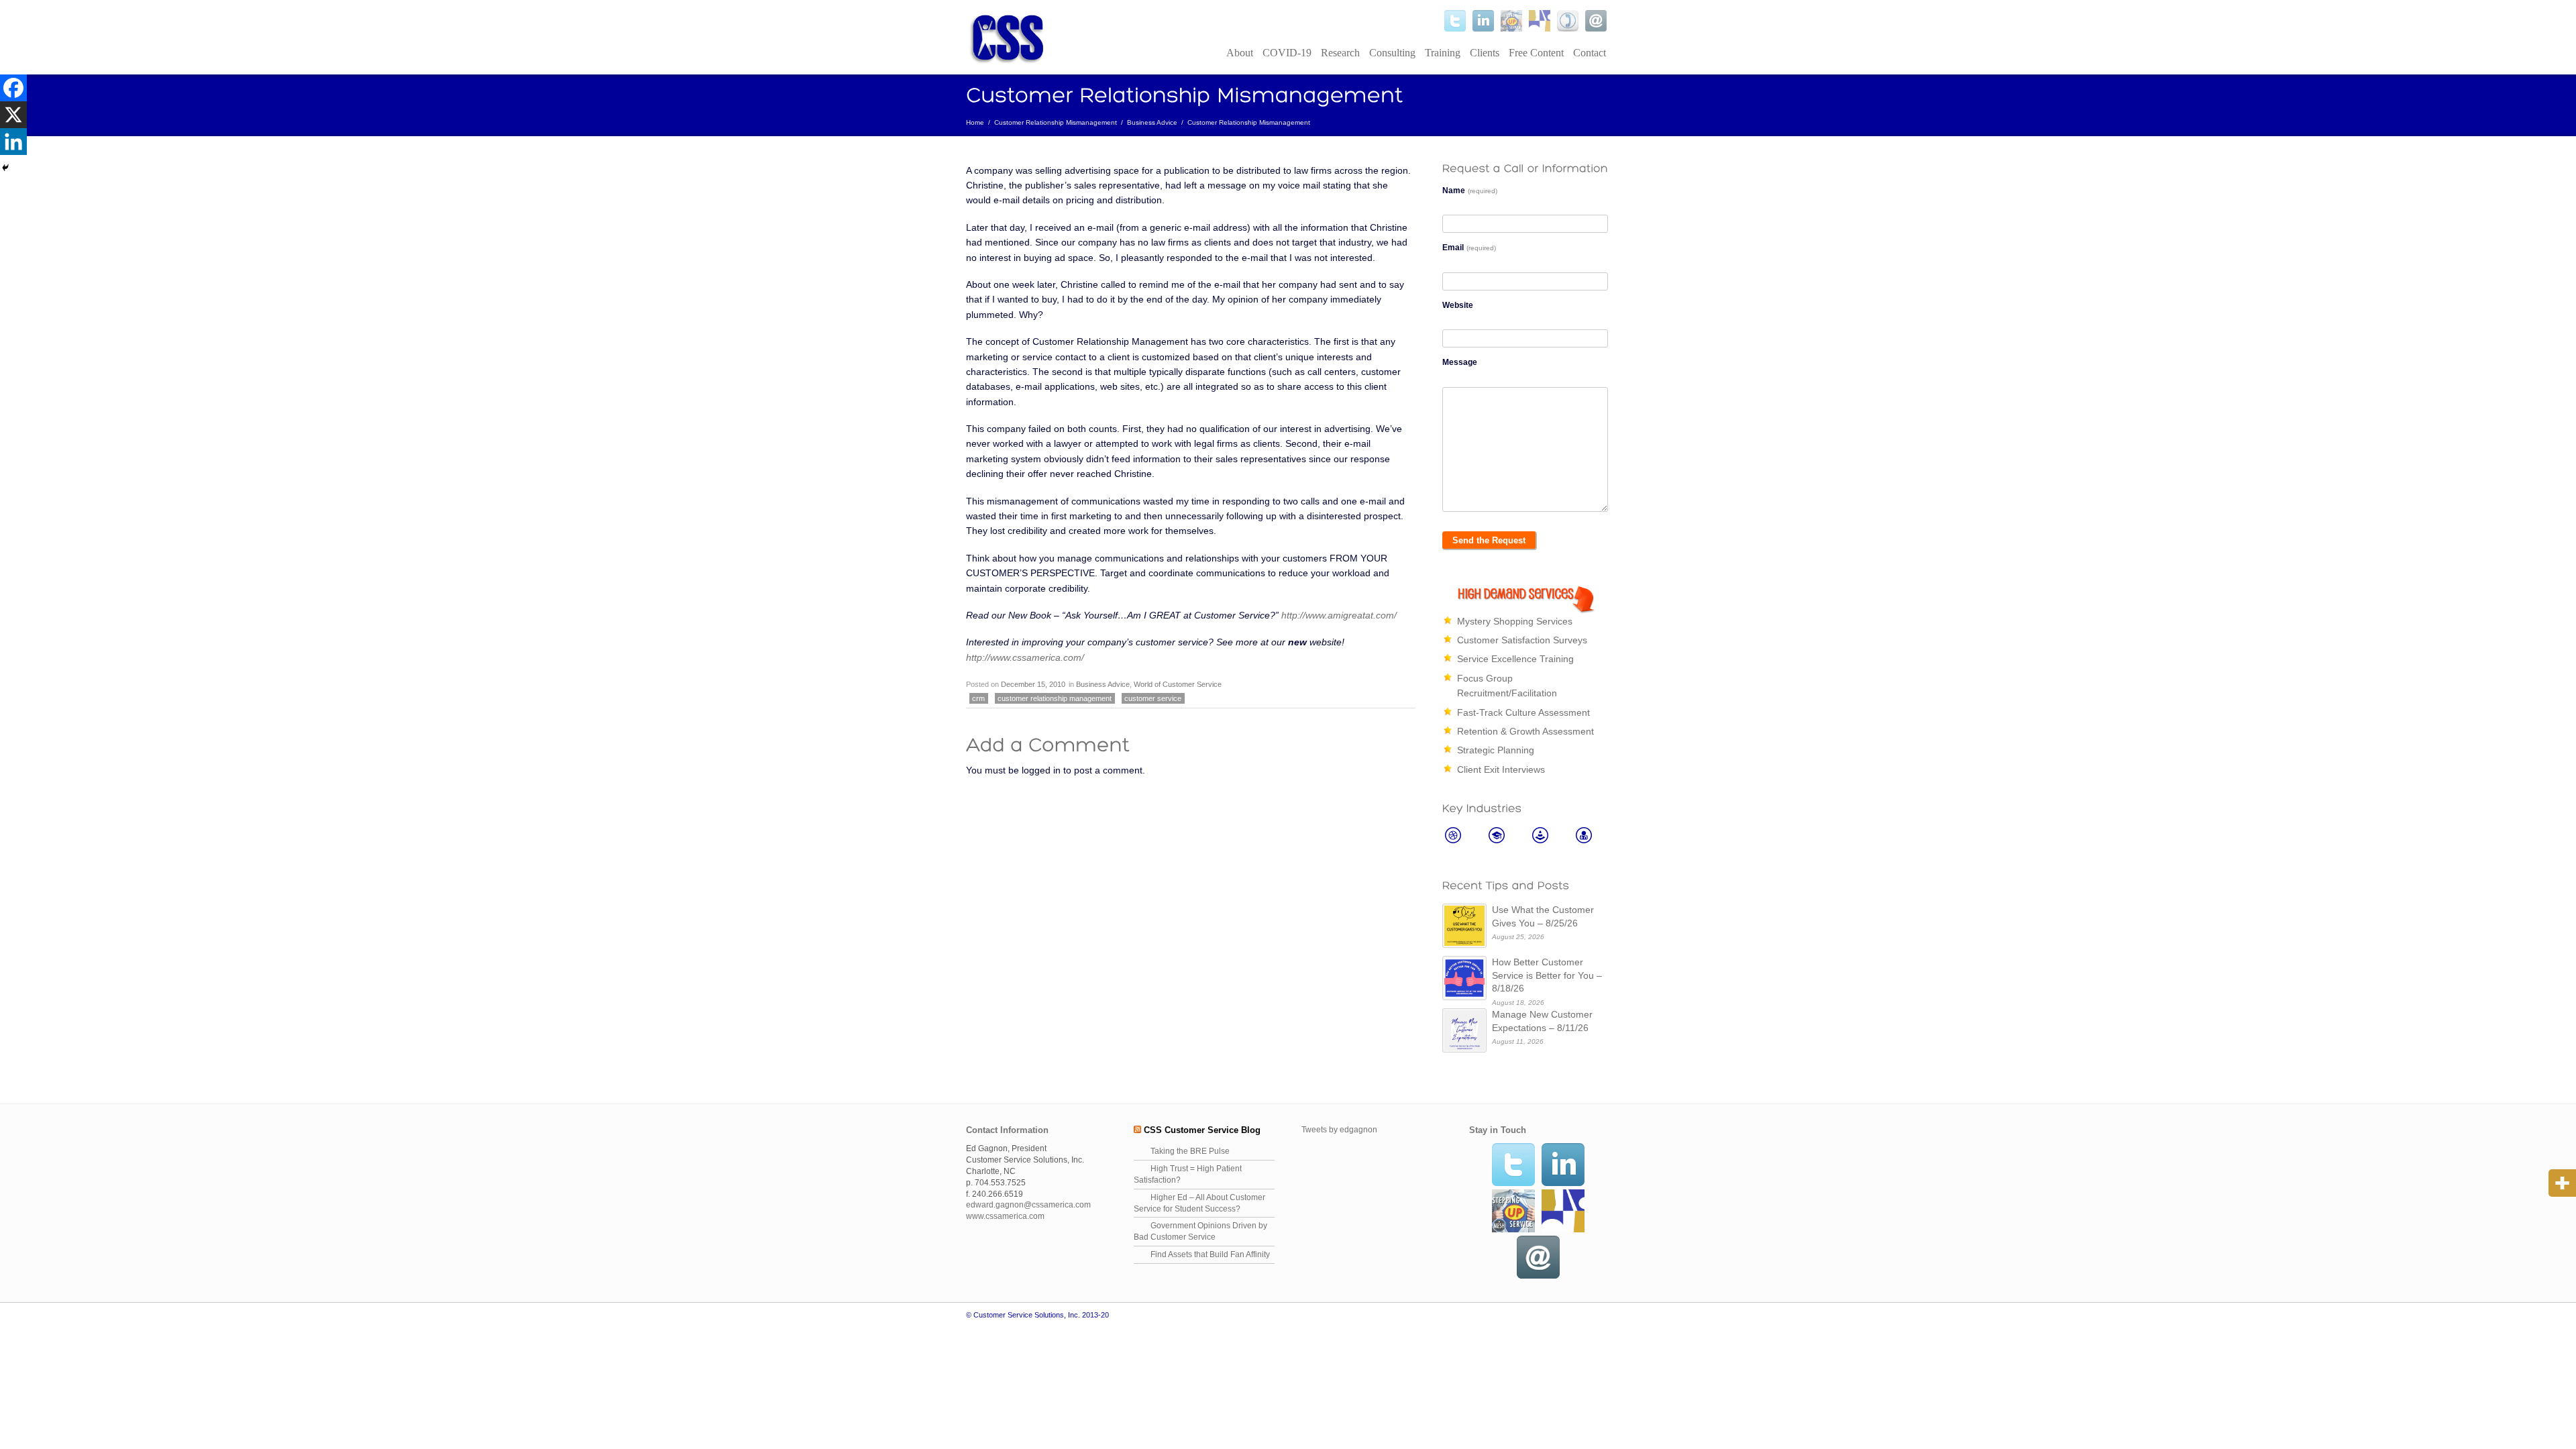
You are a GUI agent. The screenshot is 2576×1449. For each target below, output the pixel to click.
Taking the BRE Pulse (1190, 1151)
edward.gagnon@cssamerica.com (1028, 1205)
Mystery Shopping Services (1515, 621)
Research (1340, 53)
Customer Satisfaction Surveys (1522, 640)
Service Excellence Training (1515, 659)
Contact (1590, 53)
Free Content (1536, 53)
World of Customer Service (1178, 684)
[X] (13, 115)
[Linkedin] (13, 142)
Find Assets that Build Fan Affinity (1210, 1254)
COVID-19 (1287, 53)
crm (978, 698)
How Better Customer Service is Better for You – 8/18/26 (1547, 975)
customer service (1153, 698)
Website (1458, 305)
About (1240, 53)
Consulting (1392, 53)
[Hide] (5, 168)
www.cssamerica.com (1005, 1216)
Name (1470, 191)
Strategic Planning (1496, 750)
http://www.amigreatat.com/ (1339, 615)
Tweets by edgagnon (1339, 1130)
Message (1460, 362)
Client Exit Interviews (1501, 769)
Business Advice (1152, 122)
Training (1443, 53)
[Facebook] (13, 88)
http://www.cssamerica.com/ (1025, 657)
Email (1469, 248)
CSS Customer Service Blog (1202, 1130)
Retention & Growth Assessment (1525, 731)
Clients (1485, 53)
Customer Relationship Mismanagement (1056, 122)
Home (975, 122)
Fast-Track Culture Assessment (1523, 712)
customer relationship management (1055, 698)
